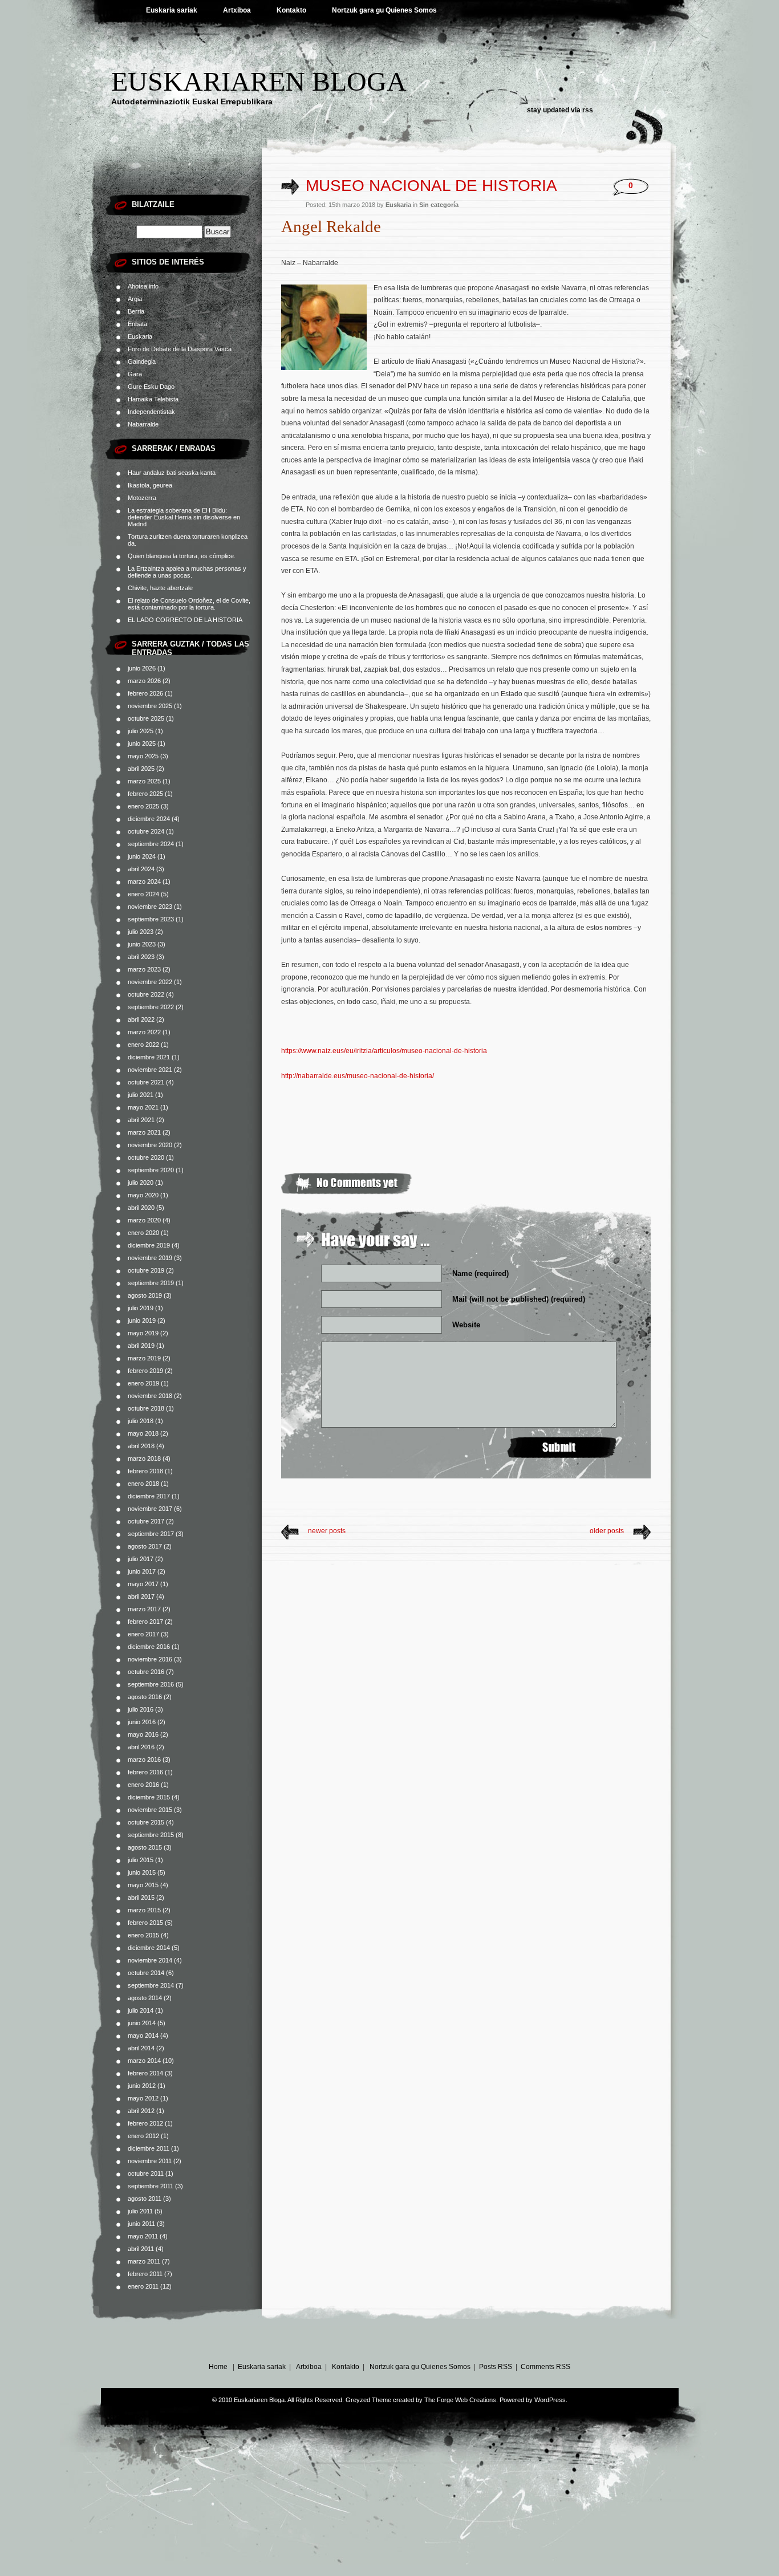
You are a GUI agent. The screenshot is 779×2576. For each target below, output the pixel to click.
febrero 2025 (145, 794)
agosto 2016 (145, 1697)
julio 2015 (141, 1860)
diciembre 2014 (149, 1948)
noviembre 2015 (150, 1810)
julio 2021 (141, 1095)
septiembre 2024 (151, 844)
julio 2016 (141, 1709)
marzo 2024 (144, 881)
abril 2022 (141, 1019)
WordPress (550, 2400)
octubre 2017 (146, 1521)
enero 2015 (143, 1935)
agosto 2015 (145, 1847)
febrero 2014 (145, 2073)
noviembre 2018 (150, 1396)
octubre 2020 (146, 1157)
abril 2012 (141, 2111)
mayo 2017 (143, 1584)
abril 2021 (141, 1120)
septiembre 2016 (151, 1684)
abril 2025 (141, 769)
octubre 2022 (146, 994)
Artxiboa (237, 10)
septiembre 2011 (151, 2186)
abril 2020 (141, 1208)
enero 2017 (143, 1634)
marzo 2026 (144, 681)
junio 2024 (142, 856)
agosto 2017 (145, 1546)
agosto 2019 (145, 1295)
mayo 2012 (143, 2098)
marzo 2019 (144, 1358)
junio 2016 (142, 1722)
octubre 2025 (146, 718)
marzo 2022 (144, 1032)
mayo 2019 (143, 1333)
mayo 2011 (143, 2236)
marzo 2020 (144, 1220)
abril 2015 (141, 1898)
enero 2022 (143, 1045)
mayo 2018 (143, 1433)
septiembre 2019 (151, 1283)
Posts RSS (496, 2367)
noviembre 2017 (150, 1509)
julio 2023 (141, 932)
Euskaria (140, 336)
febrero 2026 (145, 693)
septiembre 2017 (151, 1534)
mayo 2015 (143, 1885)
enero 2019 (143, 1383)
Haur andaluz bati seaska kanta (172, 473)
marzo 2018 (144, 1458)
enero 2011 (143, 2286)
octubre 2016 (146, 1672)
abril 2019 (141, 1346)
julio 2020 (141, 1183)
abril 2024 (141, 869)
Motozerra (142, 498)
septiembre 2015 (151, 1835)
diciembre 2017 (149, 1496)
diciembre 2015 (149, 1797)
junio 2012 (142, 2086)
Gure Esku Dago (151, 387)
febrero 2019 (145, 1371)
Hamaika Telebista (153, 399)
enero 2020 (143, 1233)
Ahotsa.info (143, 286)
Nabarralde (143, 424)
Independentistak (151, 412)
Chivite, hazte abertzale (160, 588)
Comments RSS (545, 2367)
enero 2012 (143, 2136)
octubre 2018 (146, 1408)
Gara (135, 374)
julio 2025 (141, 731)
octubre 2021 (146, 1082)
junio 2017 (142, 1571)
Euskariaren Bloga (259, 81)
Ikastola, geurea (150, 485)
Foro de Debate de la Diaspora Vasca (180, 349)
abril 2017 (141, 1596)
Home (218, 2367)
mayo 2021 (143, 1107)
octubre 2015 (146, 1822)
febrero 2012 (145, 2123)
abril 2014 (141, 2048)
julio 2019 (141, 1308)
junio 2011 (141, 2224)
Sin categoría (439, 205)
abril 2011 (141, 2249)
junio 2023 (142, 944)
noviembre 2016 (150, 1659)
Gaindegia (142, 361)
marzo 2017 (144, 1609)
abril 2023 (141, 957)
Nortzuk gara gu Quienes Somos (384, 10)
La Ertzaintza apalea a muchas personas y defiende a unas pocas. (187, 572)
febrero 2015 (145, 1923)
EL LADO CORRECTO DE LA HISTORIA (185, 620)
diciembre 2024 (149, 819)
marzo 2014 (144, 2061)
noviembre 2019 (150, 1258)
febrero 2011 (145, 2274)
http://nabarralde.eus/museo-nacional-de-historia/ (358, 1076)
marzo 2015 (144, 1910)
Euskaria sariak (172, 10)
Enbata (137, 324)
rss (588, 110)
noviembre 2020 (150, 1145)
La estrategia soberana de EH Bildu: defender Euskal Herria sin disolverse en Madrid (184, 517)
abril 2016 (141, 1747)
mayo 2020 (143, 1195)
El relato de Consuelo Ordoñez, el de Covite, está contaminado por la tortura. (189, 604)
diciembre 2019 (149, 1245)
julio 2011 (140, 2211)
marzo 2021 (144, 1132)
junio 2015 (142, 1872)
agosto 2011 (145, 2199)
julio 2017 (141, 1559)
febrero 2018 (145, 1471)
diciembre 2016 (149, 1647)
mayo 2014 (143, 2035)
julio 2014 (141, 2010)
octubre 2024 (146, 831)
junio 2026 (142, 668)
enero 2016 (143, 1785)
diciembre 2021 (149, 1057)
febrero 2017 (145, 1622)
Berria (136, 311)
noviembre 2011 (150, 2161)
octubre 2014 (146, 1973)
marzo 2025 (144, 781)
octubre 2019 (146, 1270)
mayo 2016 (143, 1734)
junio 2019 (142, 1320)
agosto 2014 (145, 1998)
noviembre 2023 (150, 907)
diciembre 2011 (149, 2148)
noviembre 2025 (150, 706)
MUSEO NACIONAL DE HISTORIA (431, 186)
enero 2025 (143, 806)
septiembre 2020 (151, 1170)
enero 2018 (143, 1484)
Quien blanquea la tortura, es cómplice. (182, 556)
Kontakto (291, 10)
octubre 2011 (146, 2173)
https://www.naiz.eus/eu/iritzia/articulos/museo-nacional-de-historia (384, 1051)
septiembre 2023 (151, 919)
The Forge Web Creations (460, 2400)
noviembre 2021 (150, 1070)
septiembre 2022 (151, 1007)
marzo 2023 (144, 969)
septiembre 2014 (151, 1985)
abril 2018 (141, 1446)
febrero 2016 (145, 1772)
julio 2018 (141, 1421)
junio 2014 (142, 2023)
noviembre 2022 (150, 982)
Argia (135, 299)
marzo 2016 (144, 1760)
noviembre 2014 (150, 1960)
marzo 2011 (144, 2261)
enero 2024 (143, 894)
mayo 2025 (143, 756)
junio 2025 (142, 743)
